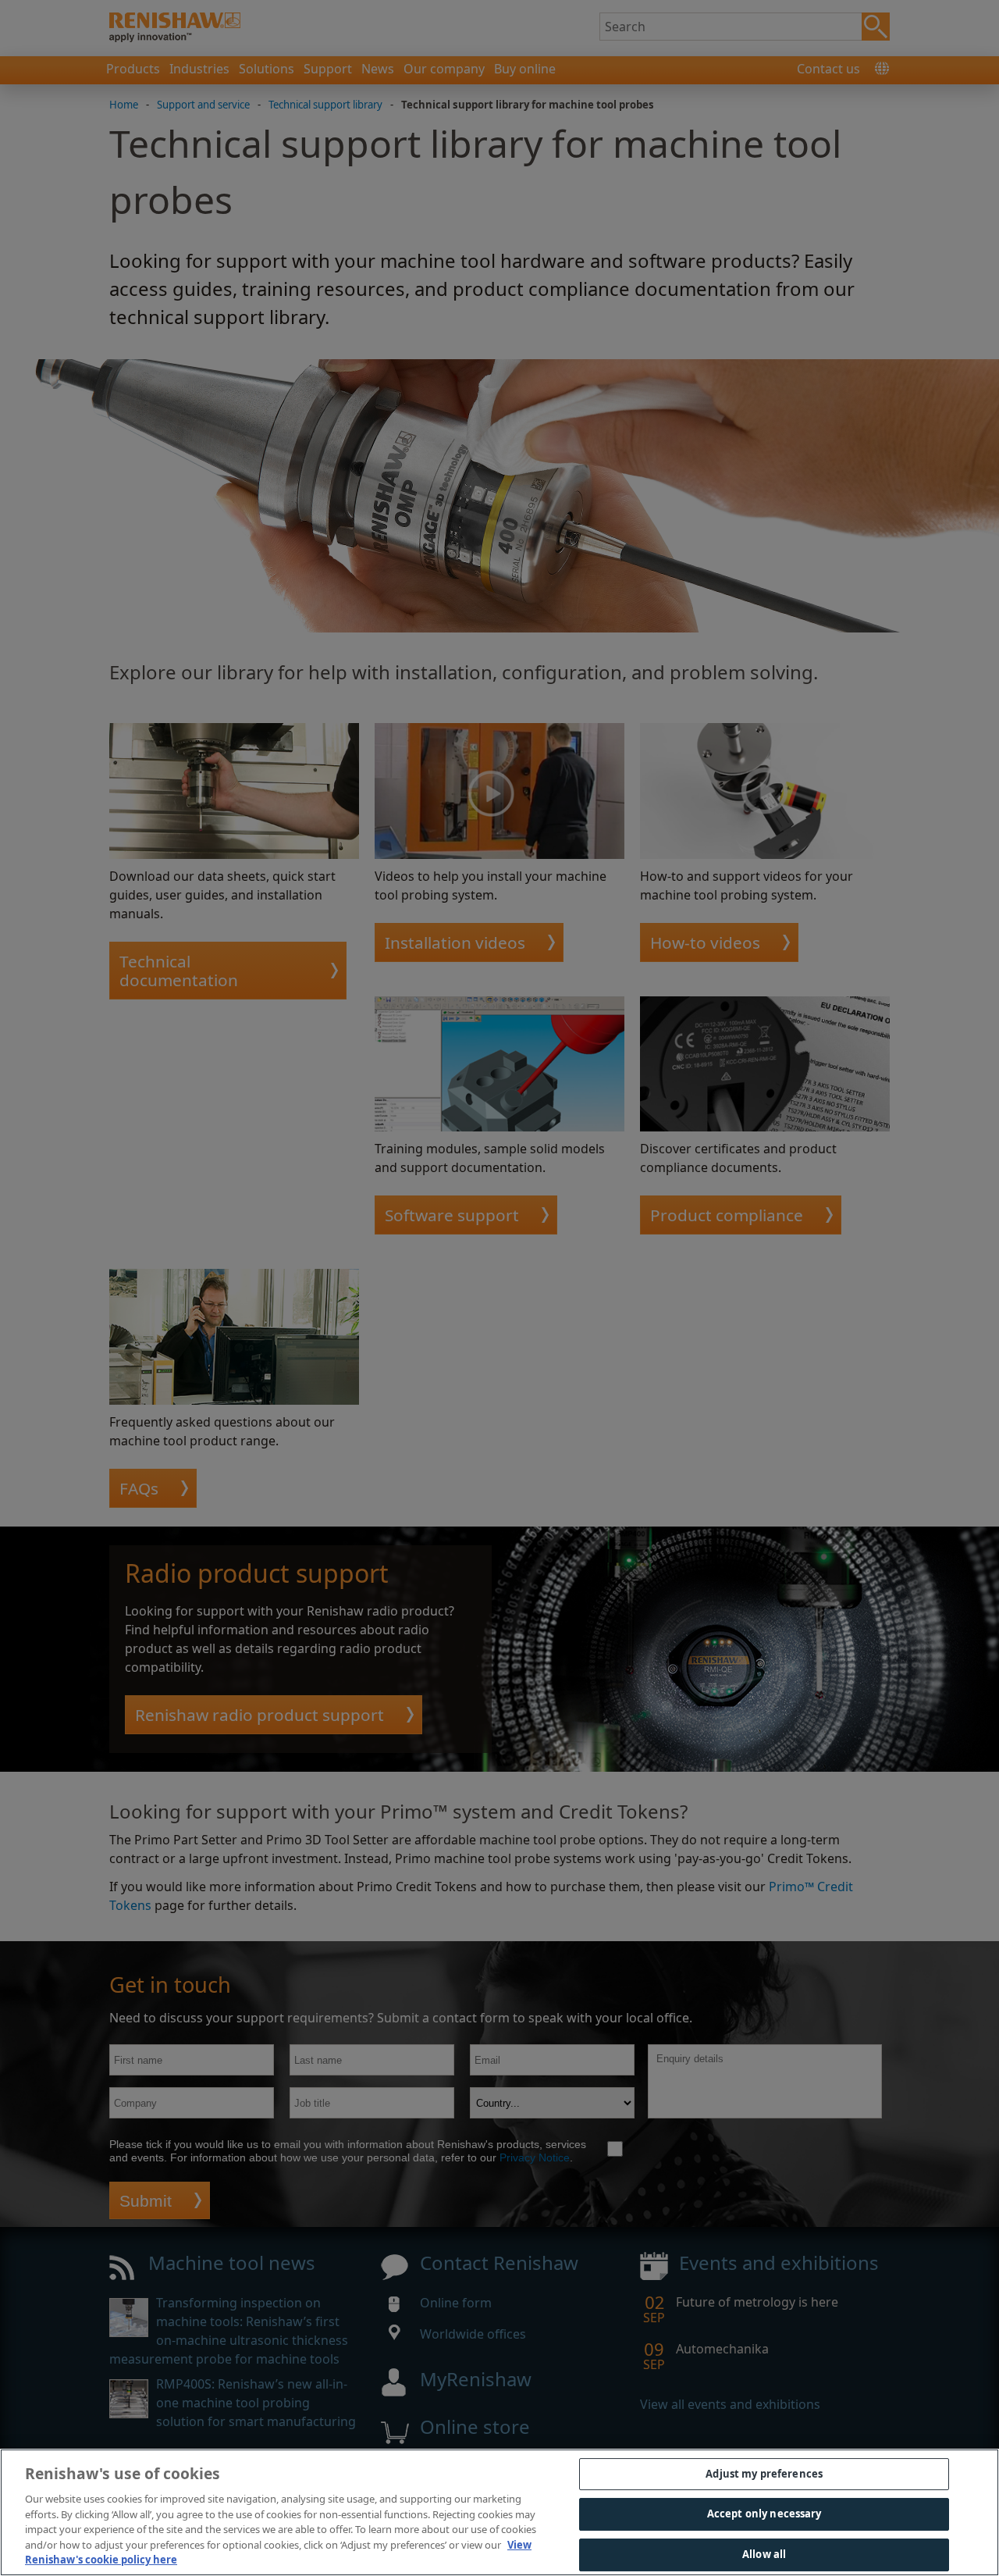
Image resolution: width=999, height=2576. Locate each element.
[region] (499, 2512)
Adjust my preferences (764, 2474)
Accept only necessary (764, 2514)
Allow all (764, 2554)
